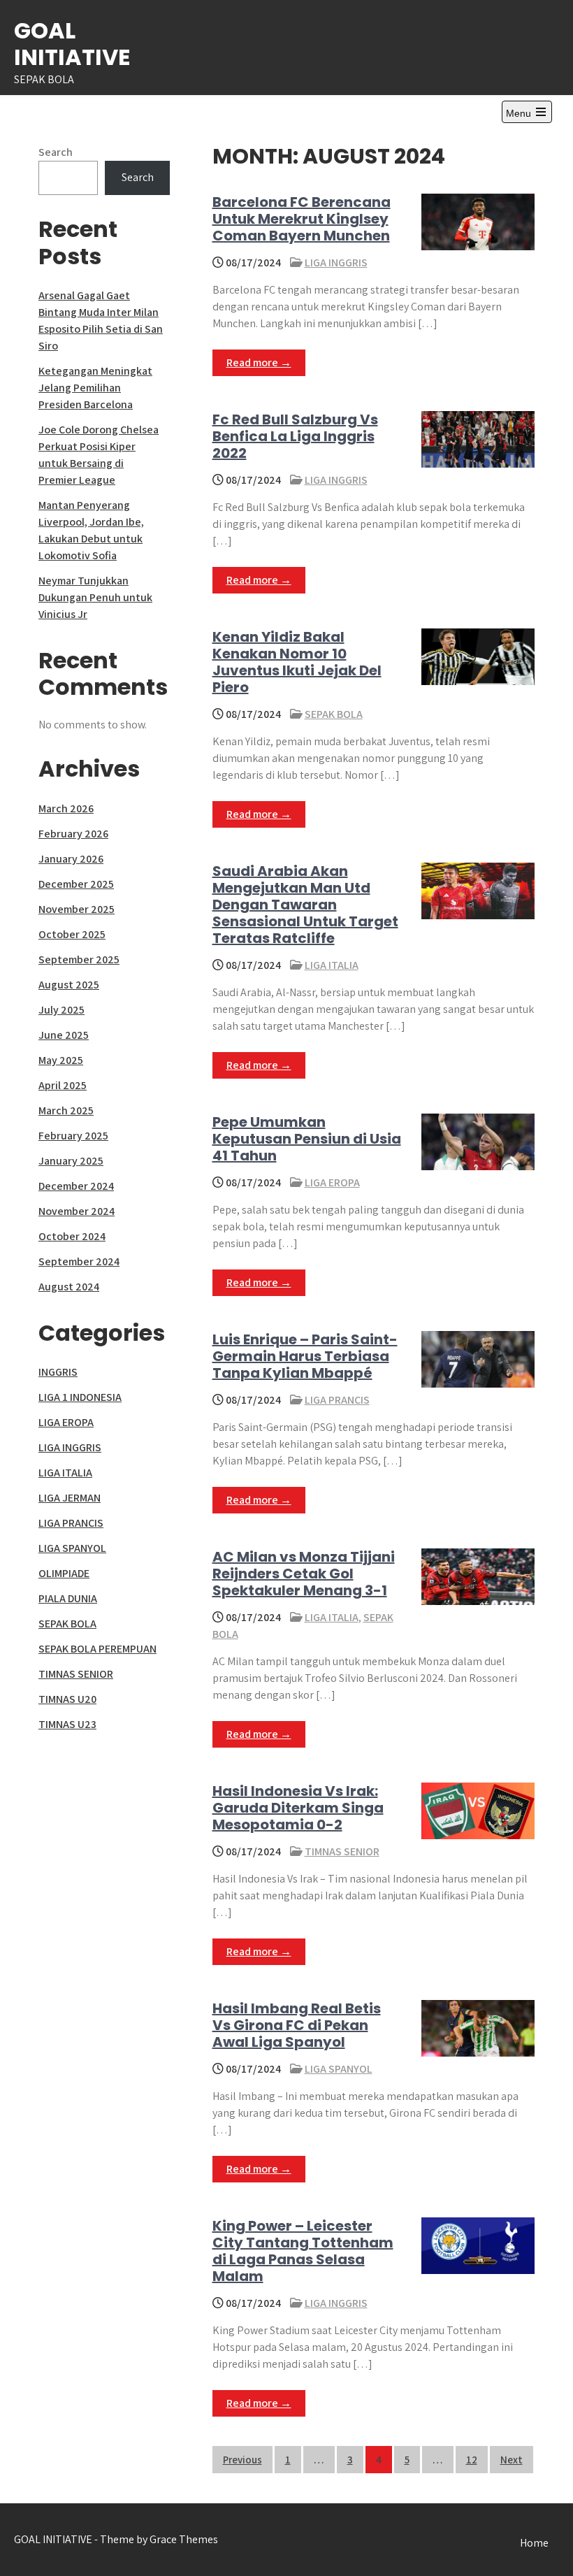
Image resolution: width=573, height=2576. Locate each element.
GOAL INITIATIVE (72, 44)
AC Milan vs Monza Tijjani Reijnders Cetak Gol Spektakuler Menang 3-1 (304, 1574)
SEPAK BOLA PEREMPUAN (97, 1649)
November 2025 (77, 909)
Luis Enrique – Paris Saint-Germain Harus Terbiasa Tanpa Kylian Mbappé (305, 1356)
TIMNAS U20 (67, 1699)
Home (534, 2543)
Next (512, 2460)
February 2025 (73, 1136)
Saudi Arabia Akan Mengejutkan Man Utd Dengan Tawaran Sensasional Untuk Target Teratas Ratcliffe (305, 905)
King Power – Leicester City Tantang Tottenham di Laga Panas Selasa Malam (303, 2251)
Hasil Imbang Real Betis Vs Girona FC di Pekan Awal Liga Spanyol (297, 2025)
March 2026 (66, 808)
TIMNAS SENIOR (342, 1851)
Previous (242, 2460)
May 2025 (61, 1060)
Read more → (259, 362)
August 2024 (69, 1287)
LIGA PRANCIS (337, 1400)
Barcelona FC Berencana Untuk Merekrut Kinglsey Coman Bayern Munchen (302, 219)
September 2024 (79, 1261)
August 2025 (69, 985)
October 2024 (72, 1236)
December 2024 (76, 1186)
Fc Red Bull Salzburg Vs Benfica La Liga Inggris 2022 (295, 436)
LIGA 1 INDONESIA (80, 1397)
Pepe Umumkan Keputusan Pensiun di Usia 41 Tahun (307, 1139)
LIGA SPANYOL (339, 2069)
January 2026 (71, 859)
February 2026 (73, 834)
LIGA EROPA (332, 1182)
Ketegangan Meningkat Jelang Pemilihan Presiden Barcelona (95, 388)
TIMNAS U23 (67, 1724)
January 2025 (71, 1161)
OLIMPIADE (64, 1573)
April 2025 (63, 1085)
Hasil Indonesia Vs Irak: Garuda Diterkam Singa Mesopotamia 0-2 (298, 1808)
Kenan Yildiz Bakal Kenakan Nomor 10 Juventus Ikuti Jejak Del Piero (297, 662)
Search (56, 152)
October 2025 (72, 934)
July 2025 (61, 1010)
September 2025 (79, 959)
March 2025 (66, 1110)
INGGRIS (58, 1372)
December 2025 (76, 884)
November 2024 (77, 1211)
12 (472, 2460)
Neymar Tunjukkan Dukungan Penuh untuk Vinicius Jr (95, 597)
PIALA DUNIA (68, 1598)
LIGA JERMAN (70, 1498)
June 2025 (64, 1035)
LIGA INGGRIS (336, 262)
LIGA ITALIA (332, 965)
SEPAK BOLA (334, 714)
